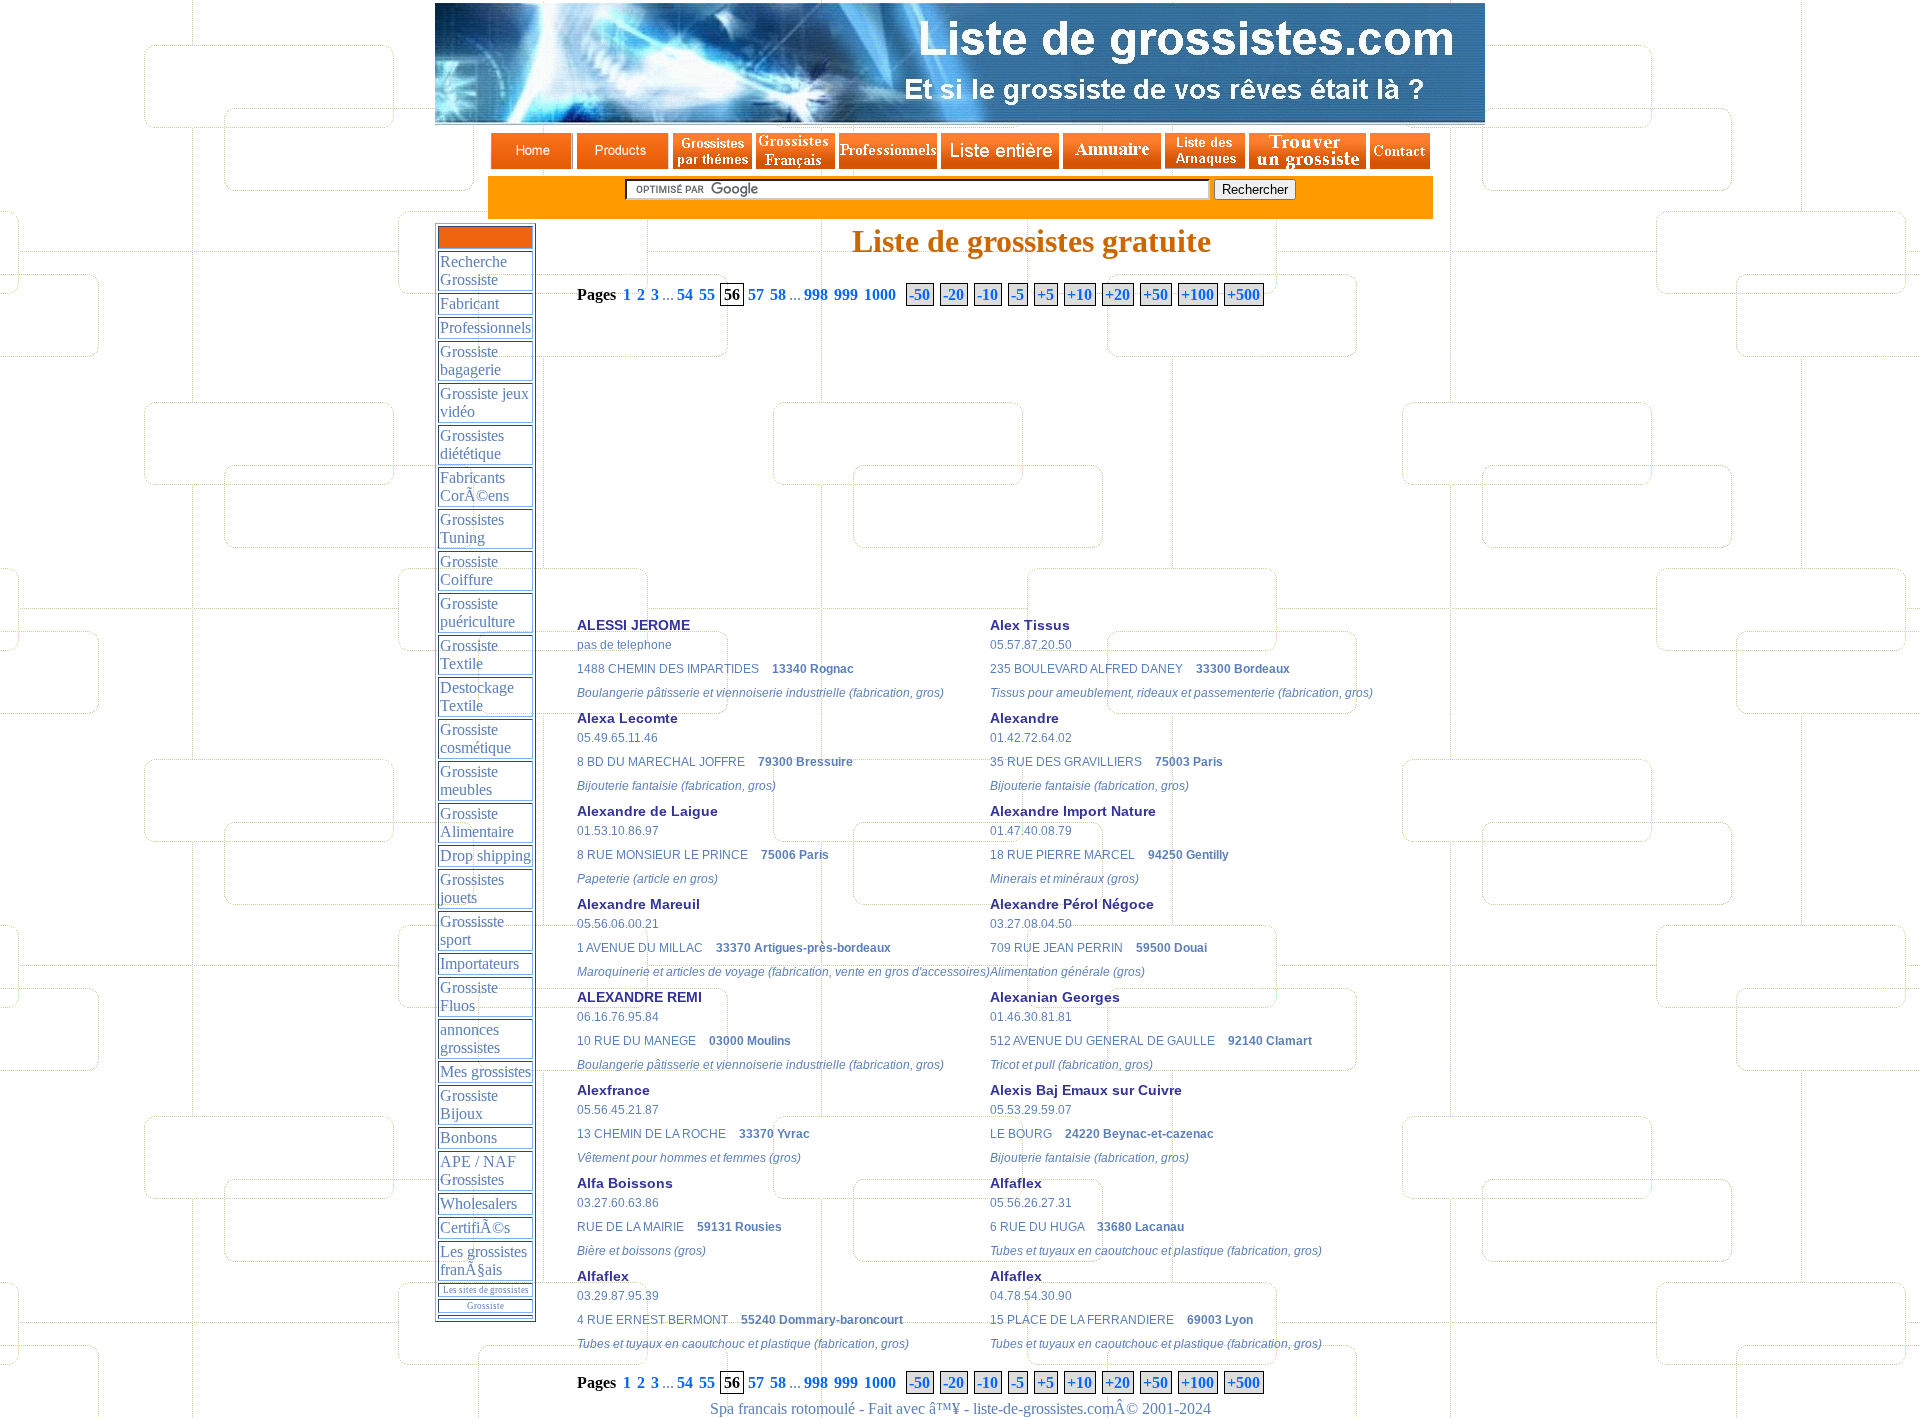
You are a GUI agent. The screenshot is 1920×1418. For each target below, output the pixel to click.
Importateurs (479, 963)
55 (707, 294)
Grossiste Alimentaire (477, 822)
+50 (1155, 294)
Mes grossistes (485, 1071)
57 (756, 294)
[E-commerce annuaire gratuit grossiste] (1112, 163)
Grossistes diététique (472, 444)
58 (778, 294)
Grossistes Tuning (472, 528)
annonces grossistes (470, 1038)
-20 (953, 294)
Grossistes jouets (472, 888)
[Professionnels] (888, 163)
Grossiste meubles (469, 780)
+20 (1117, 294)
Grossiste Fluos (469, 996)
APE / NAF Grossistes (478, 1170)
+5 (1045, 294)
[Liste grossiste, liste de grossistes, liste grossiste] (960, 119)
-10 (987, 294)
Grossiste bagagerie (470, 360)
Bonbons (468, 1137)
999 (846, 294)
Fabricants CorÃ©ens (474, 486)
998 (816, 294)
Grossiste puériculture (477, 612)
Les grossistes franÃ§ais (483, 1260)
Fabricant (469, 303)
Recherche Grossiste (473, 270)
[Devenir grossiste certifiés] (1307, 163)
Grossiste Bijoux (469, 1104)
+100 (1197, 294)
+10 (1079, 294)
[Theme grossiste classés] (712, 163)
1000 (880, 294)
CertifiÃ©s (475, 1227)
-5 (1017, 294)
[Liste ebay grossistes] (1000, 163)
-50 (919, 294)
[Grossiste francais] (795, 163)
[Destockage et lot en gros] (623, 163)
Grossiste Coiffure (469, 570)
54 (685, 294)
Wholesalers (478, 1203)
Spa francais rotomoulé (782, 1408)
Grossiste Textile (469, 654)
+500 (1243, 294)
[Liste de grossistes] (531, 163)
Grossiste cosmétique (475, 738)
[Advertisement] (745, 467)
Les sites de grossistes (486, 1290)
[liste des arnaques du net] (1205, 163)
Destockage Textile (477, 696)
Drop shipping (485, 855)
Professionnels (485, 327)
